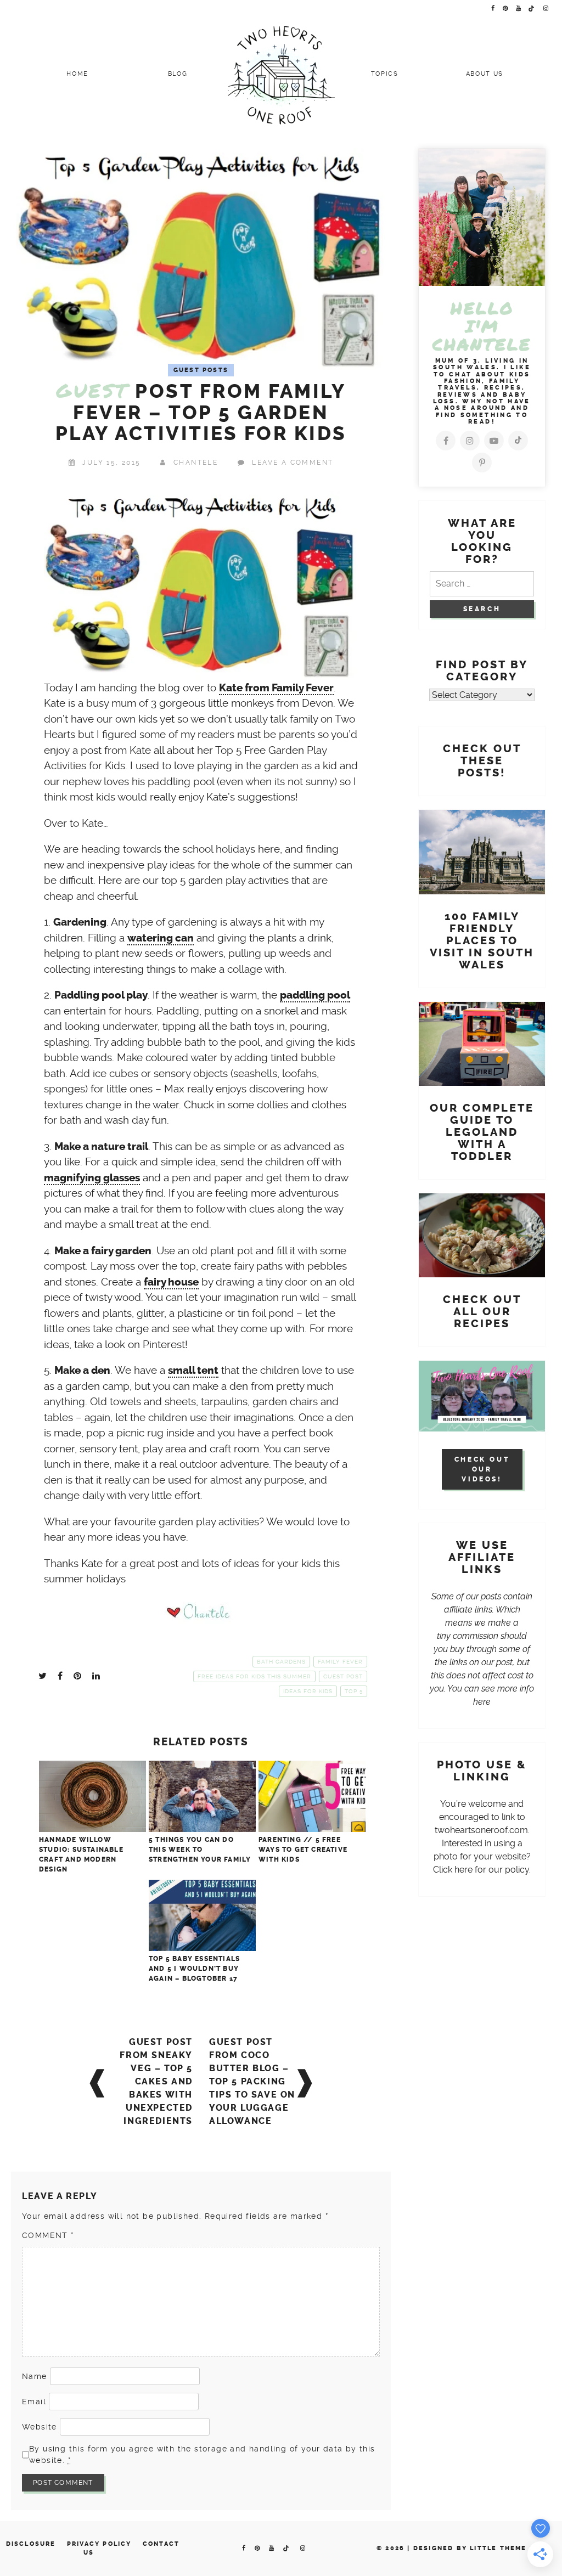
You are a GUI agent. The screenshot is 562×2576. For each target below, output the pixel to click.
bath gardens (281, 1662)
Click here (453, 1870)
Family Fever (340, 1662)
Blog (178, 74)
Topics (385, 74)
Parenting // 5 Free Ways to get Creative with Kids (303, 1850)
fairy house (171, 1282)
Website (40, 2427)
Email (34, 2402)
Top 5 (354, 1691)
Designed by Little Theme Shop (482, 2548)
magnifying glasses (92, 1178)
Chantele (196, 463)
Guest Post (343, 1676)
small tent (193, 1371)
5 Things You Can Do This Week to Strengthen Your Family (200, 1850)
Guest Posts (201, 370)
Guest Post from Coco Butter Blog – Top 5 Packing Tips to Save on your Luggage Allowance (252, 2081)
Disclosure (31, 2544)
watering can (161, 938)
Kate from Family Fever (276, 688)
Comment (48, 2235)
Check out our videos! (482, 1469)
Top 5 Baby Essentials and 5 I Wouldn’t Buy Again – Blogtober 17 (194, 1969)
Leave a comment (293, 463)
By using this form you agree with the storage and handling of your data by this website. (202, 2454)
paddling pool (315, 995)
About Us (485, 74)
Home (77, 74)
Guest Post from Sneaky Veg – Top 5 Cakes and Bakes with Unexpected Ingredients (156, 2081)
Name (35, 2376)
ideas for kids (308, 1691)
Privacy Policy (99, 2544)
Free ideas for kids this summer (254, 1676)
